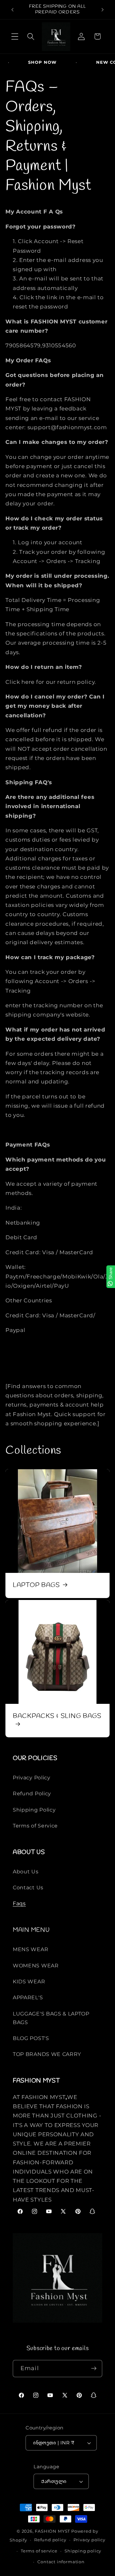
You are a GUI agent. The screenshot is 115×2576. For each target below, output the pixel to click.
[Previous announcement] (12, 10)
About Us (26, 1871)
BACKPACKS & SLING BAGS (57, 1716)
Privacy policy (89, 2540)
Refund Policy (32, 1793)
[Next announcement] (103, 10)
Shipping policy (83, 2551)
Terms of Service (35, 1826)
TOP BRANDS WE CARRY (47, 2054)
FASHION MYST (53, 2531)
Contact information (61, 2562)
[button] (15, 36)
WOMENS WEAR (36, 1965)
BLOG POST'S (31, 2038)
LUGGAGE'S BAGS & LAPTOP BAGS (51, 2018)
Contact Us (28, 1887)
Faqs (19, 1903)
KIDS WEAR (29, 1981)
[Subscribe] (94, 2369)
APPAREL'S (28, 1997)
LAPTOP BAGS (36, 1585)
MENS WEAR (31, 1949)
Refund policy (50, 2540)
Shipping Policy (34, 1810)
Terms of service (39, 2551)
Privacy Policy (32, 1777)
